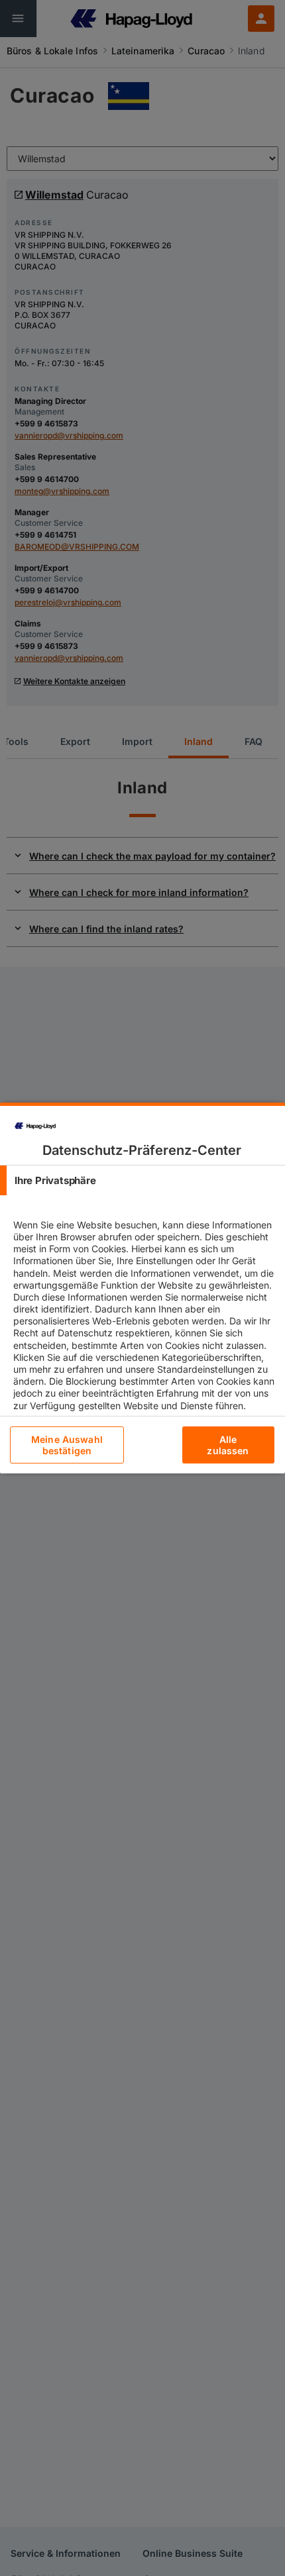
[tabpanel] (144, 1326)
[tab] (142, 1180)
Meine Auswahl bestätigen (67, 1445)
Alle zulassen (228, 1445)
